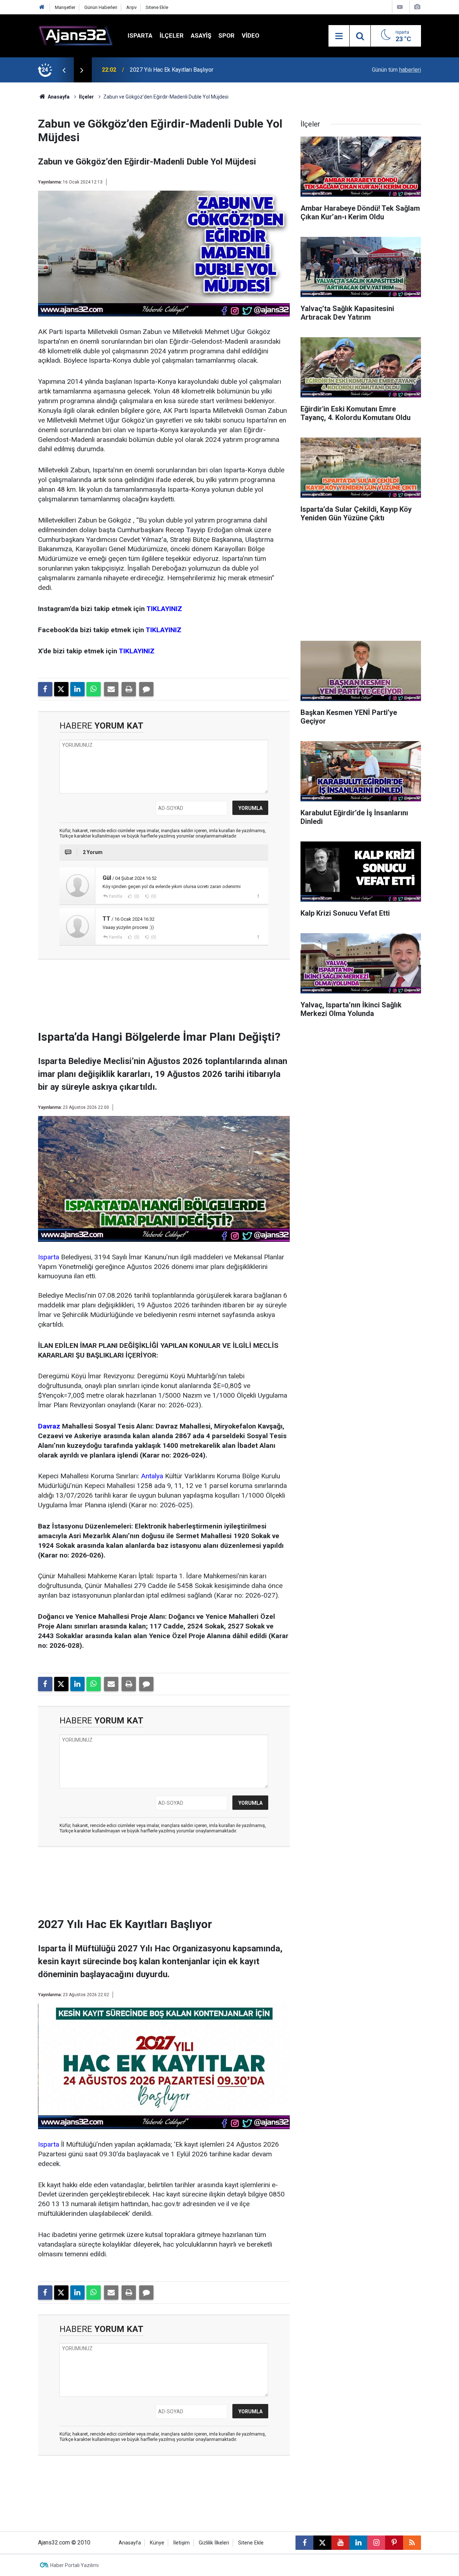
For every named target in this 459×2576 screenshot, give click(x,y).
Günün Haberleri (101, 7)
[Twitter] (61, 689)
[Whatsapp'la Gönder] (94, 689)
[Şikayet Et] (258, 896)
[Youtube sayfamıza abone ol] (340, 2543)
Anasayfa (58, 97)
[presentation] (64, 70)
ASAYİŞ (201, 35)
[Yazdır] (129, 689)
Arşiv (131, 7)
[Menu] (339, 36)
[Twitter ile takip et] (322, 2543)
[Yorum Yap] (146, 689)
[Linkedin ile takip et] (358, 2543)
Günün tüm (396, 70)
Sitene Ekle (157, 7)
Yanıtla (115, 896)
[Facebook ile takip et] (304, 2543)
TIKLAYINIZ (164, 609)
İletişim (181, 2543)
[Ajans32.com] (76, 35)
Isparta (140, 35)
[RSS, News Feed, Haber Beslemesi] (412, 2543)
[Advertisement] (164, 997)
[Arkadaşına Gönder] (111, 689)
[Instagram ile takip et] (376, 2543)
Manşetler (65, 7)
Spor (226, 35)
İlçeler (172, 35)
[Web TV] (400, 7)
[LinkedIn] (77, 689)
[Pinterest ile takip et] (394, 2543)
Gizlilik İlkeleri (214, 2543)
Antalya (152, 1476)
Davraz (49, 1426)
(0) (136, 896)
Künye (157, 2543)
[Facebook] (45, 689)
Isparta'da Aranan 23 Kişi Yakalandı (173, 70)
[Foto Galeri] (417, 7)
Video (250, 35)
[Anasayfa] (42, 7)
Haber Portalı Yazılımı (74, 2565)
